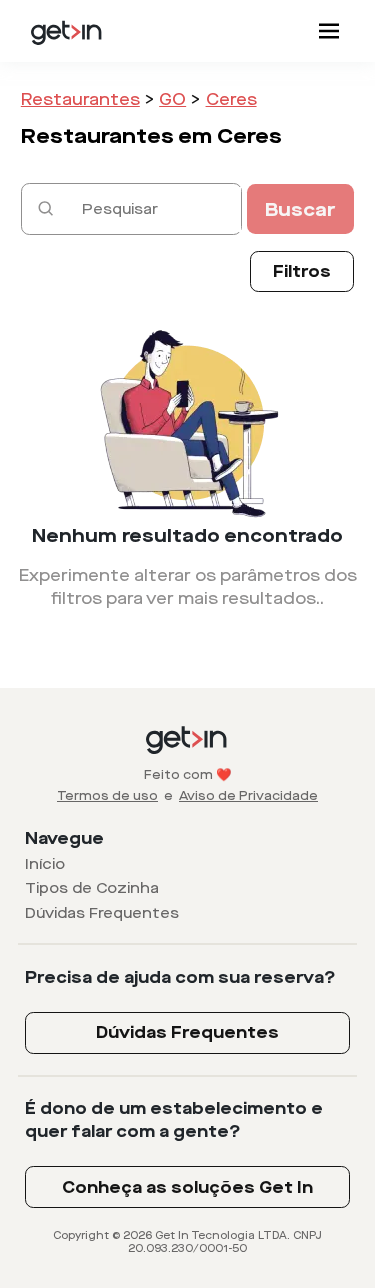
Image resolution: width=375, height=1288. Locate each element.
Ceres (231, 99)
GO (172, 99)
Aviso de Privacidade (248, 796)
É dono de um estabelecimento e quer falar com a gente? (174, 1120)
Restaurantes (80, 99)
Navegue (64, 838)
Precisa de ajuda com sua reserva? (180, 977)
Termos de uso (107, 796)
